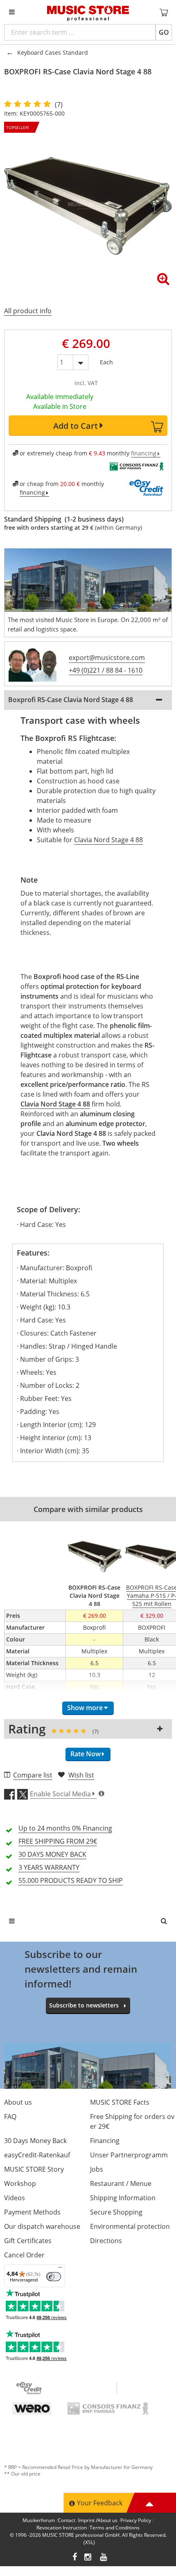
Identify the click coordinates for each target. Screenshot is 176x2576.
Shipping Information (123, 2198)
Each (106, 360)
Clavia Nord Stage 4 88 (108, 840)
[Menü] (60, 2269)
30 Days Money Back (35, 2141)
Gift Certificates (28, 2241)
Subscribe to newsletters (84, 2005)
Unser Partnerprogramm (129, 2155)
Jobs (97, 2169)
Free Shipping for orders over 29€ (132, 2121)
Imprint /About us (98, 2520)
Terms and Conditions (115, 2528)
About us (18, 2102)
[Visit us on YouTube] (104, 2558)
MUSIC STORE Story (34, 2169)
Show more (85, 1708)
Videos (15, 2198)
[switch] (54, 2277)
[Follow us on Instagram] (88, 2558)
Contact (67, 2520)
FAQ (10, 2117)
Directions (106, 2241)
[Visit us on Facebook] (75, 2558)
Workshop (20, 2183)
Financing (105, 2141)
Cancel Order (24, 2255)
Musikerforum (39, 2520)
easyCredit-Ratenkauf (37, 2155)
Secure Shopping (116, 2212)
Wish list (81, 1775)
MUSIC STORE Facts (120, 2102)
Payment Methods (32, 2212)
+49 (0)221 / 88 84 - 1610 (106, 670)
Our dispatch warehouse (42, 2226)
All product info (28, 311)
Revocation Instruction (62, 2528)
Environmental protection (130, 2226)
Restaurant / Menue (121, 2183)
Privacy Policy (136, 2520)
